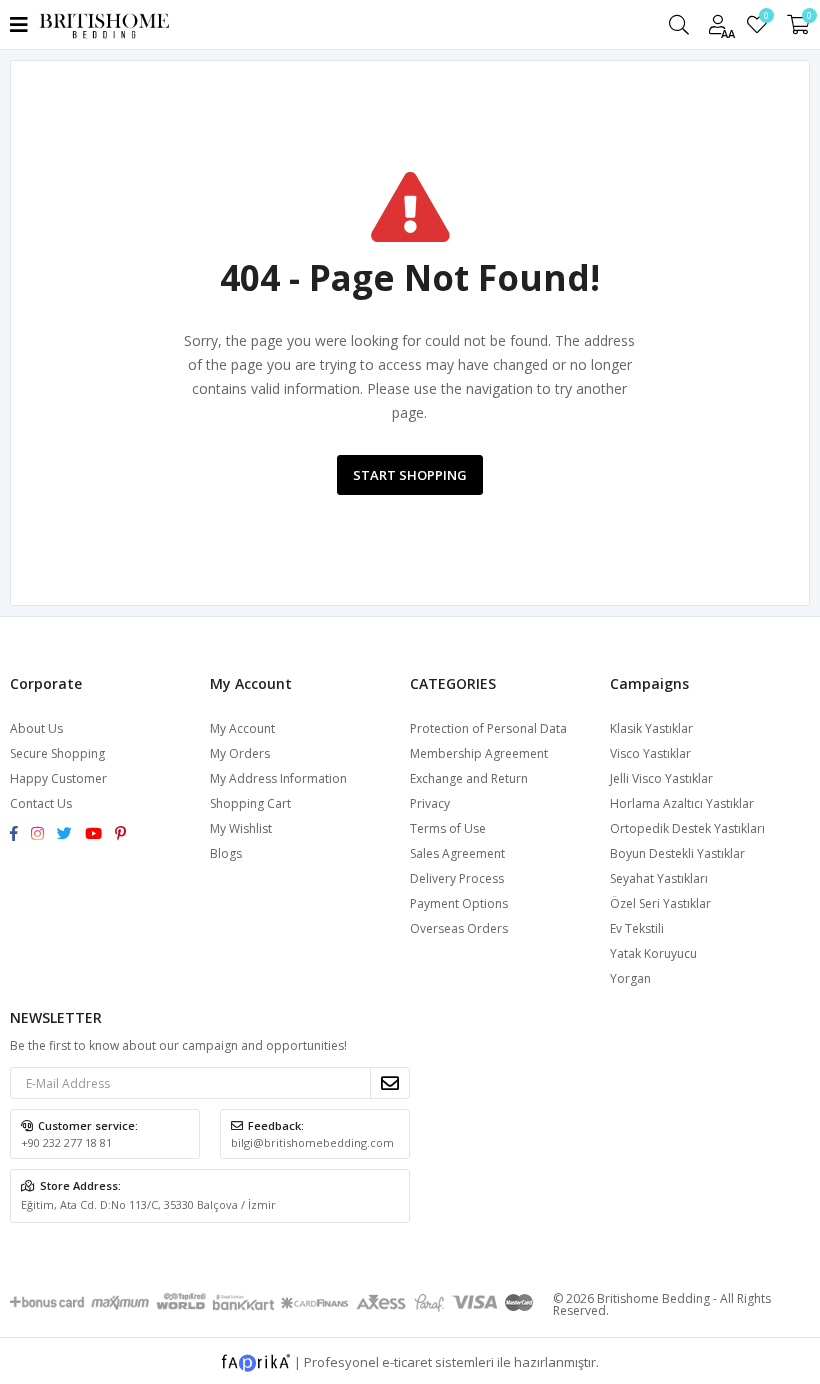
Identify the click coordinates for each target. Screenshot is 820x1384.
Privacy (430, 803)
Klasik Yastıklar (651, 728)
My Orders (240, 753)
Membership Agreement (479, 753)
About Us (36, 728)
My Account (242, 728)
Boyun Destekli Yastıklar (677, 853)
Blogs (226, 853)
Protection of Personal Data (488, 728)
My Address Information (278, 778)
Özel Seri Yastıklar (660, 903)
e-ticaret (407, 1362)
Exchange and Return (469, 778)
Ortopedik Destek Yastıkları (687, 828)
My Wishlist (765, 18)
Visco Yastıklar (650, 753)
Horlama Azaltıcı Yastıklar (682, 803)
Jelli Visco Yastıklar (661, 778)
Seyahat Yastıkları (659, 878)
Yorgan (630, 978)
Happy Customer (58, 778)
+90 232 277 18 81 (66, 1142)
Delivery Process (457, 878)
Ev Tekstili (637, 928)
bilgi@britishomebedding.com (312, 1142)
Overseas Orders (459, 928)
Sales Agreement (457, 853)
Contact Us (41, 803)
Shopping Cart (250, 803)
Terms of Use (448, 828)
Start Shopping (410, 475)
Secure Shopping (57, 753)
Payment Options (459, 903)
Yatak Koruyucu (653, 953)
